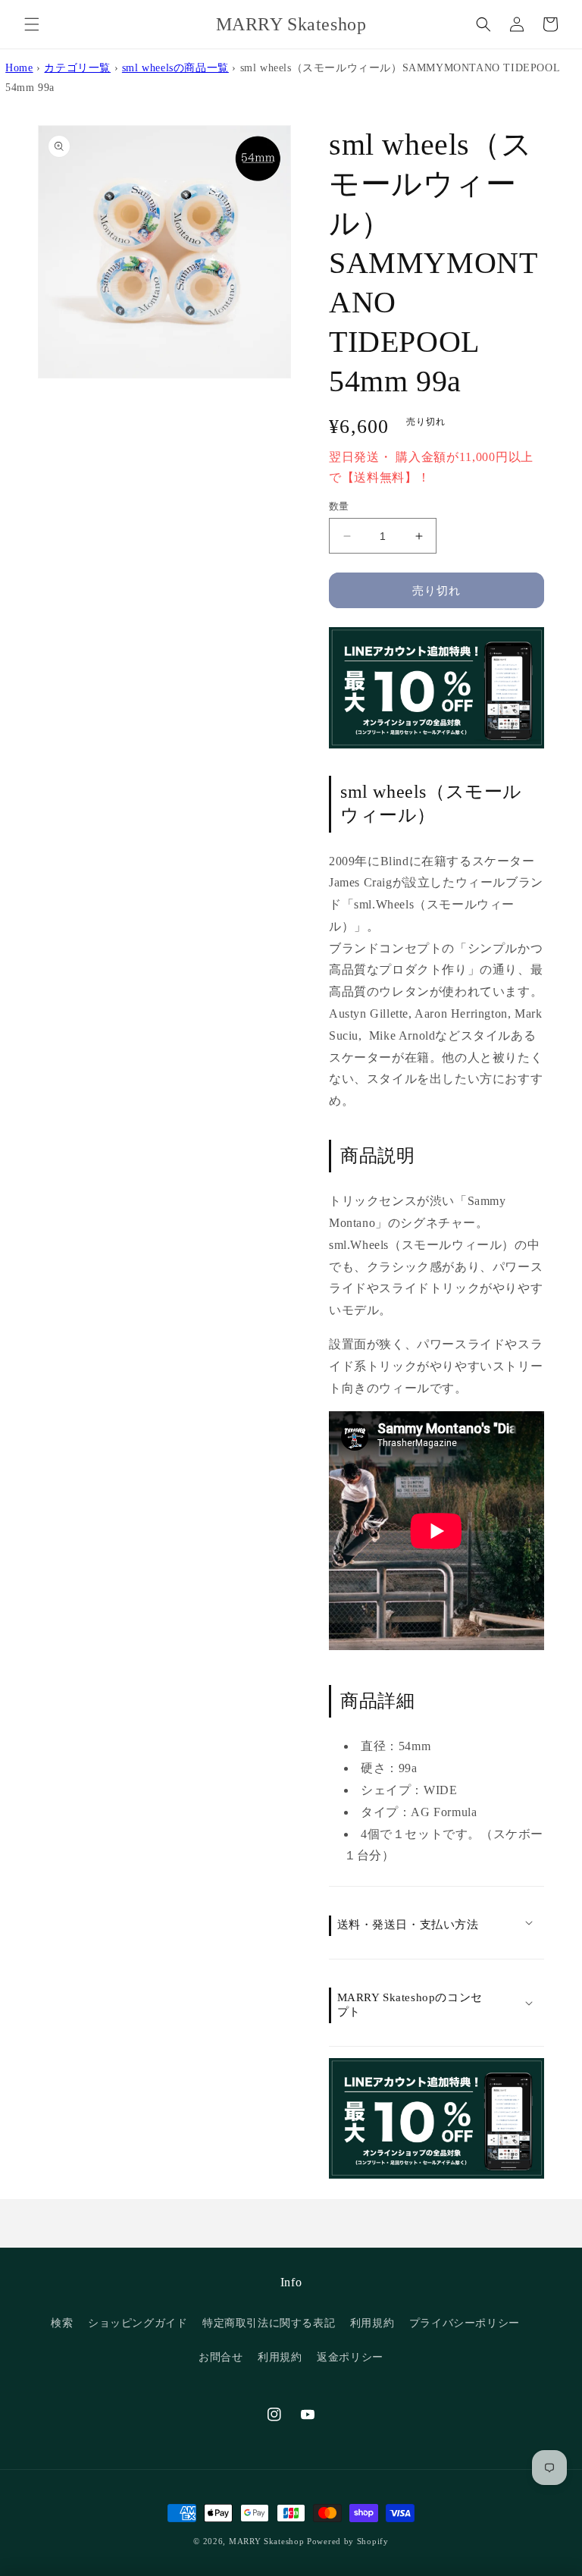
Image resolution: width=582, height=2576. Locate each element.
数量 (339, 506)
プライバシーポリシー (465, 2323)
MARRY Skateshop (267, 2541)
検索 (62, 2323)
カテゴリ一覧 (77, 67)
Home (19, 67)
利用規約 (372, 2323)
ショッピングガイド (138, 2323)
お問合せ (221, 2357)
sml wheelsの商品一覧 (175, 67)
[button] (32, 24)
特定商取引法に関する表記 (269, 2323)
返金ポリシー (350, 2357)
